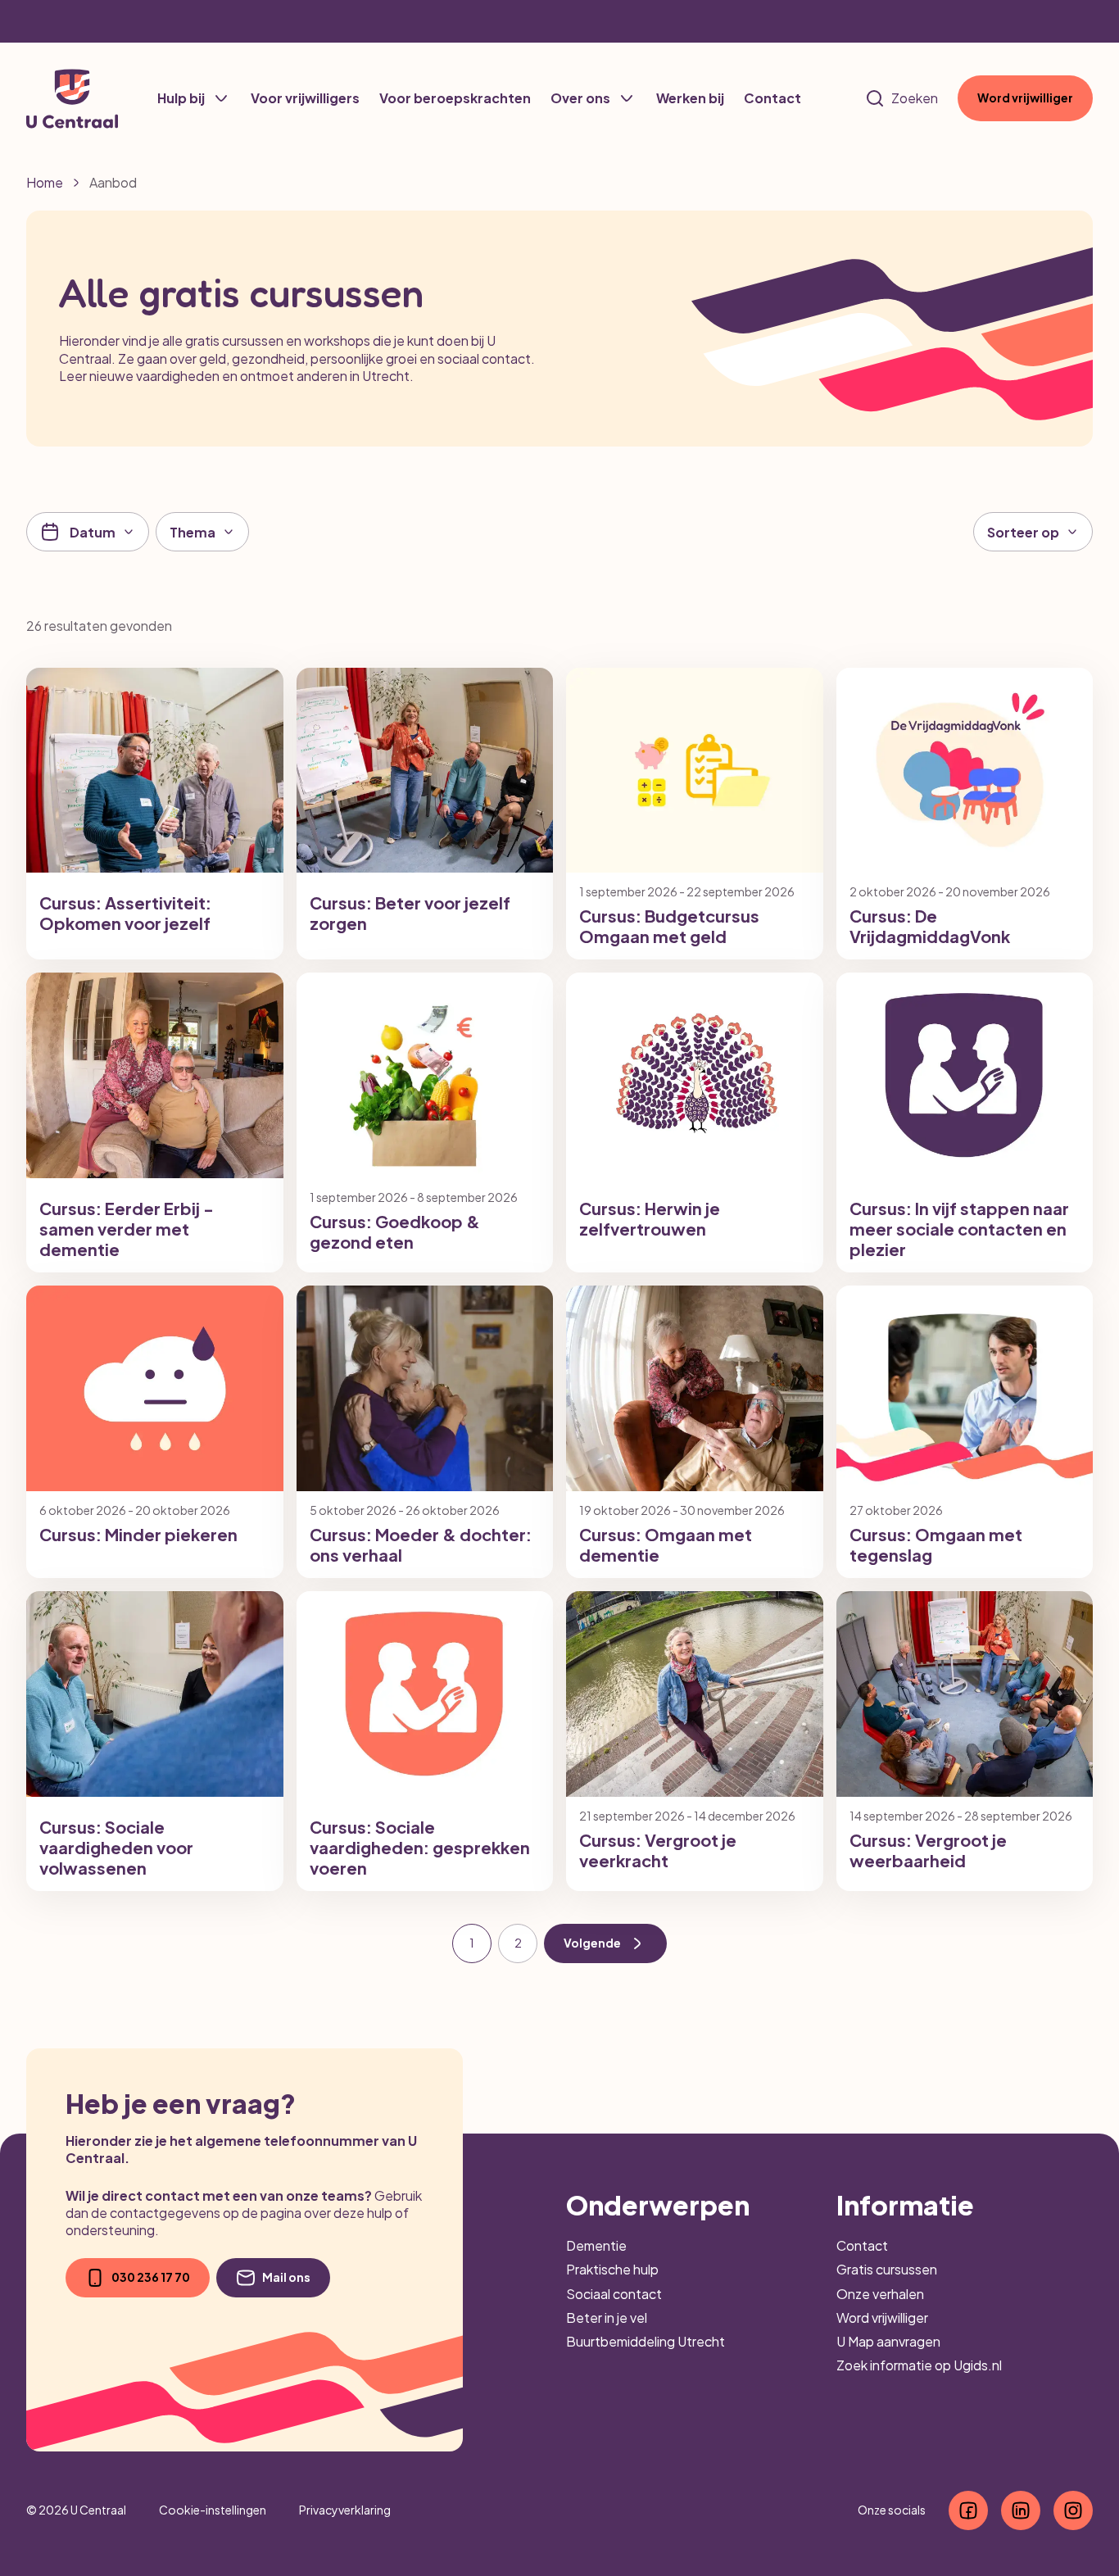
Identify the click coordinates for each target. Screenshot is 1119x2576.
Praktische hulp (612, 2269)
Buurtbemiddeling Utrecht (646, 2341)
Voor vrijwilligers (305, 98)
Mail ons (286, 2277)
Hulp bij (181, 98)
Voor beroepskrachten (455, 98)
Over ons (580, 98)
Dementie (596, 2245)
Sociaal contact (614, 2294)
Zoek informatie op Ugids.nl (919, 2365)
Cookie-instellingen (213, 2510)
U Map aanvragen (888, 2341)
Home (45, 182)
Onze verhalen (880, 2294)
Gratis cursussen (887, 2269)
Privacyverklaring (345, 2510)
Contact (772, 98)
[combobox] (202, 532)
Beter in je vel (607, 2317)
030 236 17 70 (151, 2277)
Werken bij (690, 98)
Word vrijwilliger (1025, 98)
